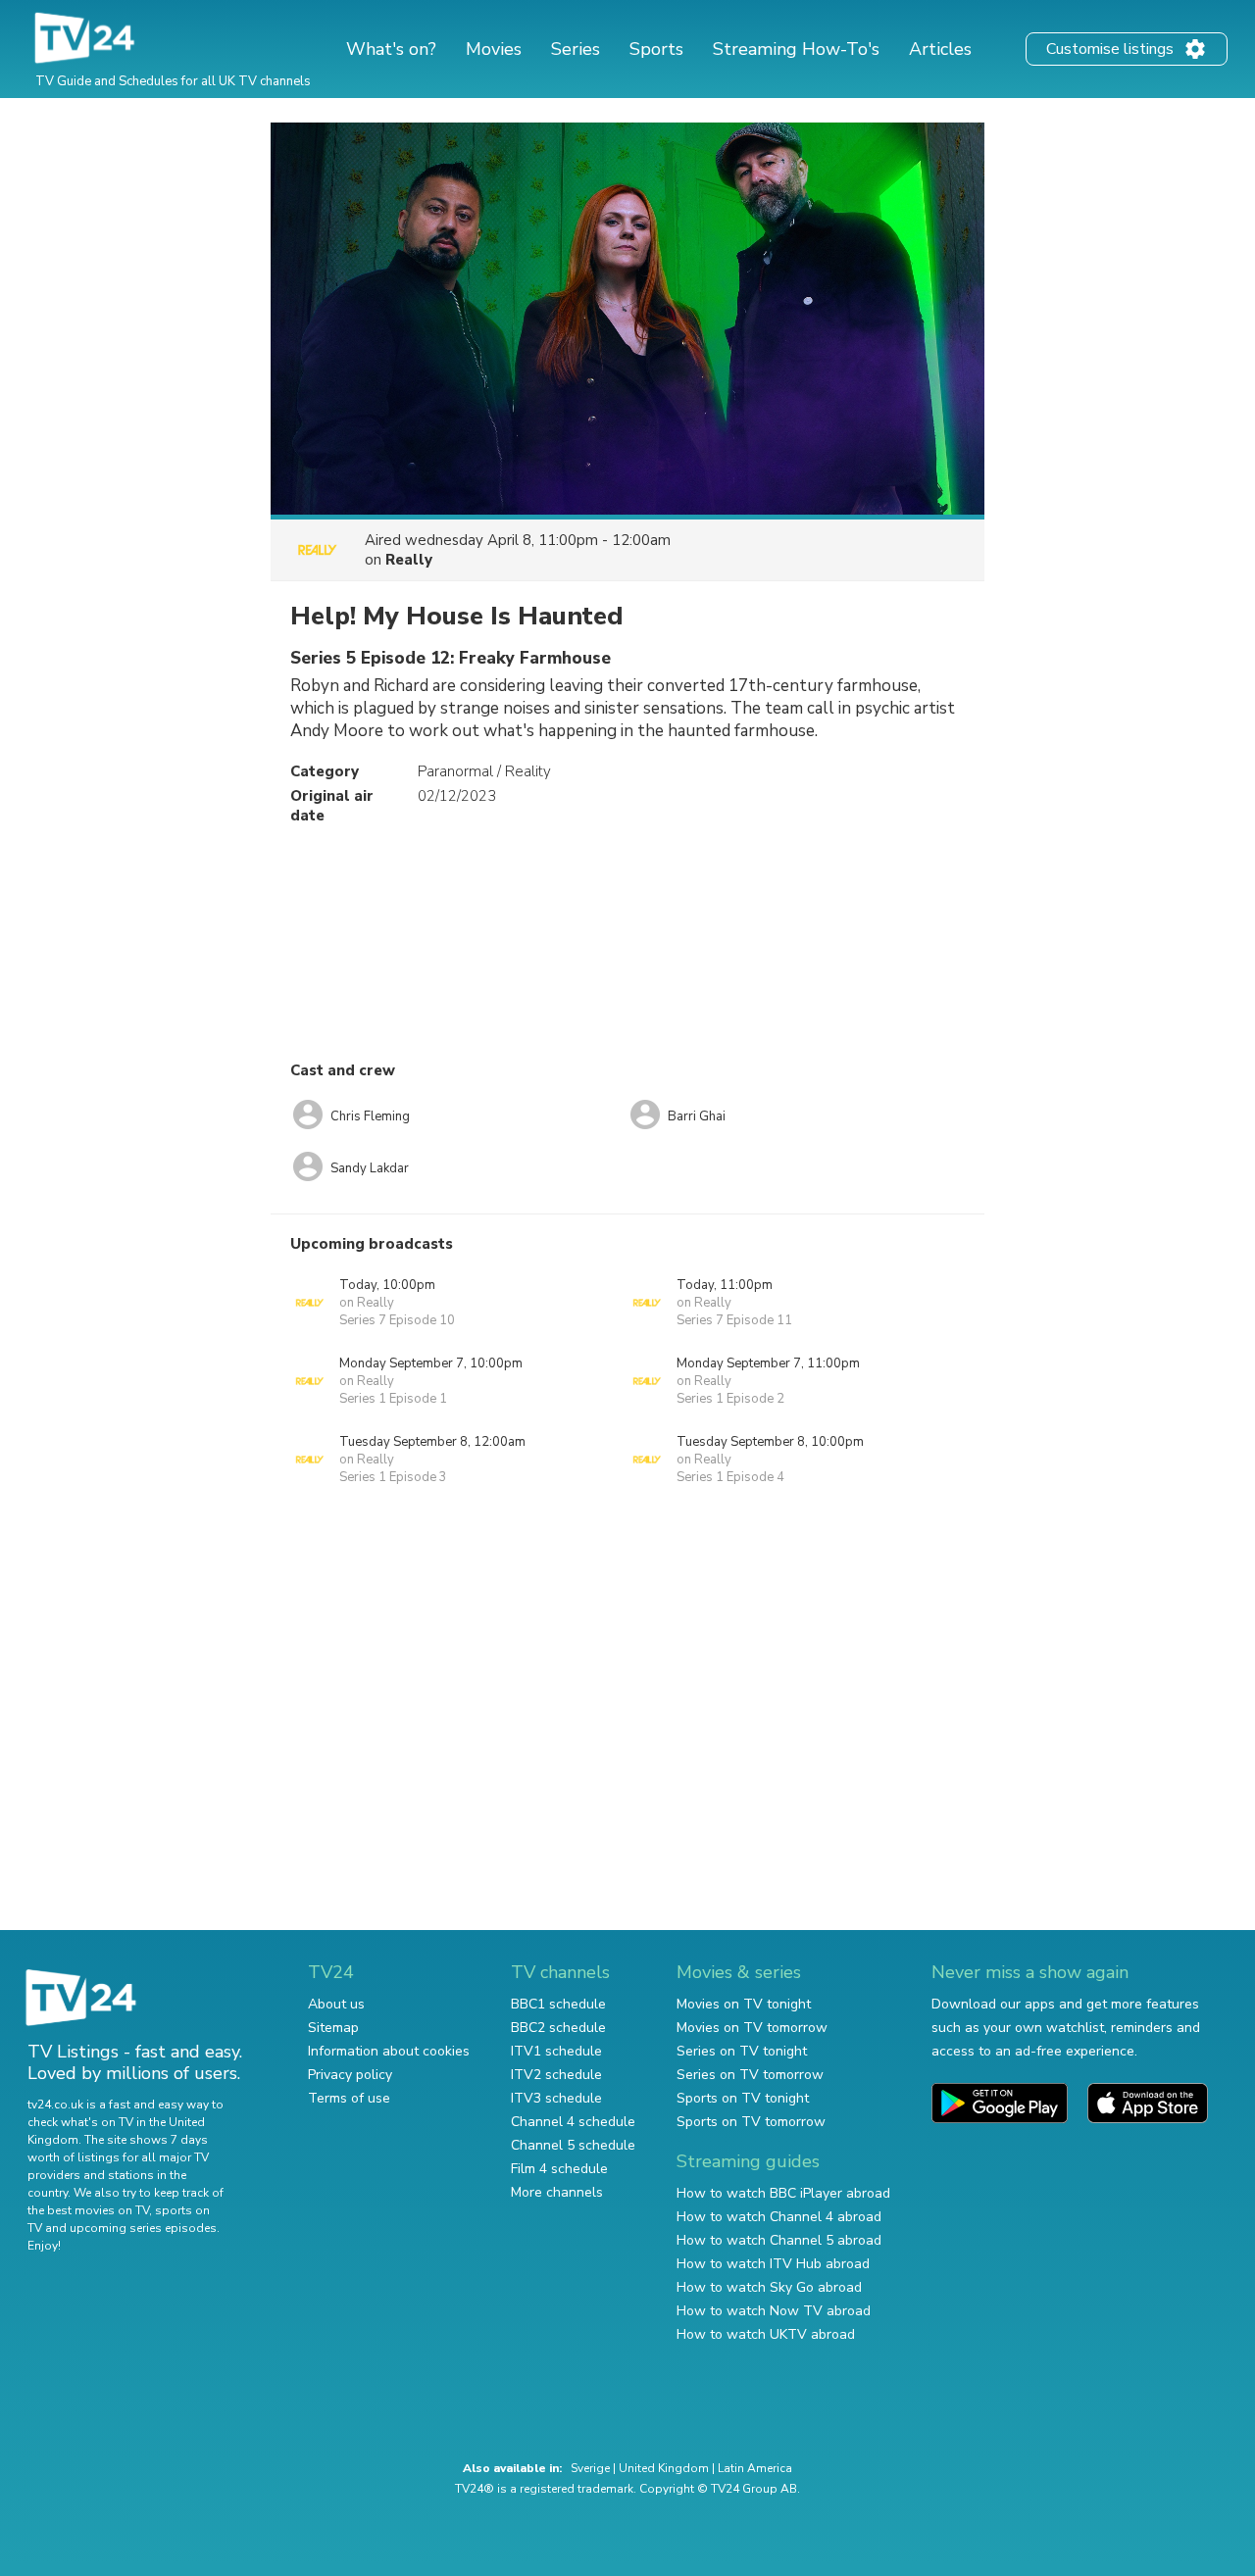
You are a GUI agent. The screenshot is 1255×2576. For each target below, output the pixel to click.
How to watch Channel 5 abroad (779, 2240)
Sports (656, 49)
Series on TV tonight (742, 2051)
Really (409, 560)
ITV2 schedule (556, 2075)
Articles (940, 49)
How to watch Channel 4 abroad (779, 2217)
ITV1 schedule (556, 2051)
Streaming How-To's (796, 49)
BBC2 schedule (558, 2028)
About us (336, 2004)
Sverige (590, 2468)
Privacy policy (350, 2075)
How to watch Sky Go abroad (769, 2287)
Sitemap (333, 2028)
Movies (494, 49)
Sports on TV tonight (743, 2098)
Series (576, 49)
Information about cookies (389, 2051)
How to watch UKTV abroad (766, 2334)
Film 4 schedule (559, 2169)
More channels (557, 2192)
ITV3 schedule (556, 2098)
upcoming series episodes (143, 2228)
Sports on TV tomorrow (751, 2122)
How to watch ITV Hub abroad (773, 2264)
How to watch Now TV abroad (774, 2311)
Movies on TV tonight (744, 2004)
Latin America (755, 2468)
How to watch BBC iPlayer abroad (783, 2193)
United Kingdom (664, 2468)
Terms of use (349, 2098)
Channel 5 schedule (573, 2145)
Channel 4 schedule (573, 2122)
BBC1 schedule (558, 2004)
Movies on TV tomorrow (752, 2028)
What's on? (391, 49)
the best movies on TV (88, 2210)
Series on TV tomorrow (750, 2075)
